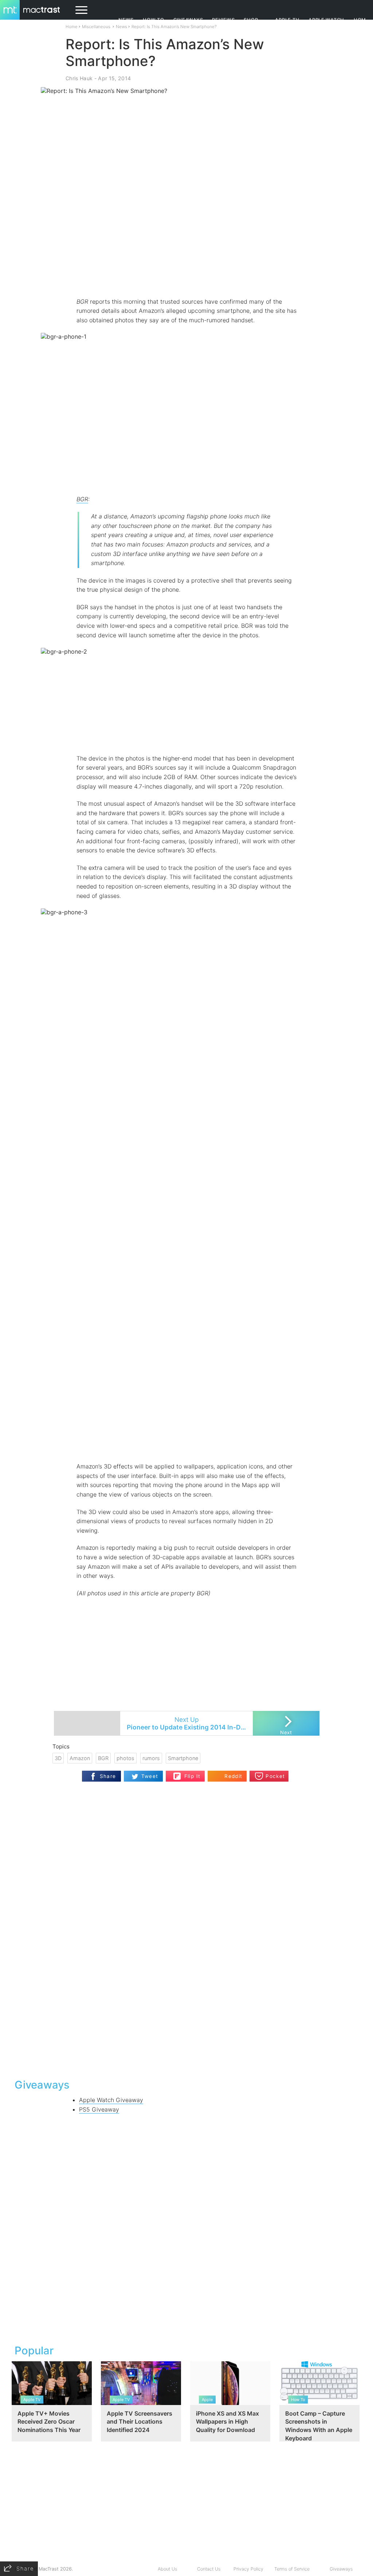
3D (58, 1758)
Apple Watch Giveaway (111, 2100)
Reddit (233, 1776)
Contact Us (209, 2569)
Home (72, 27)
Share (108, 1776)
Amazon (80, 1758)
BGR (82, 499)
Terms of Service (292, 2569)
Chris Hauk (79, 78)
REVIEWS (223, 20)
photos (125, 1758)
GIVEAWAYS (188, 20)
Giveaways (341, 2569)
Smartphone (183, 1758)
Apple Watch (326, 20)
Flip (177, 1774)
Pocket (275, 1776)
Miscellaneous (96, 27)
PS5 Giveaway (99, 2109)
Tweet (150, 1776)
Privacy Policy (248, 2569)
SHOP (251, 20)
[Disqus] (186, 1978)
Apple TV (287, 20)
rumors (151, 1758)
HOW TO (153, 20)
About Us (167, 2569)
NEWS (126, 20)
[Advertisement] (186, 276)
